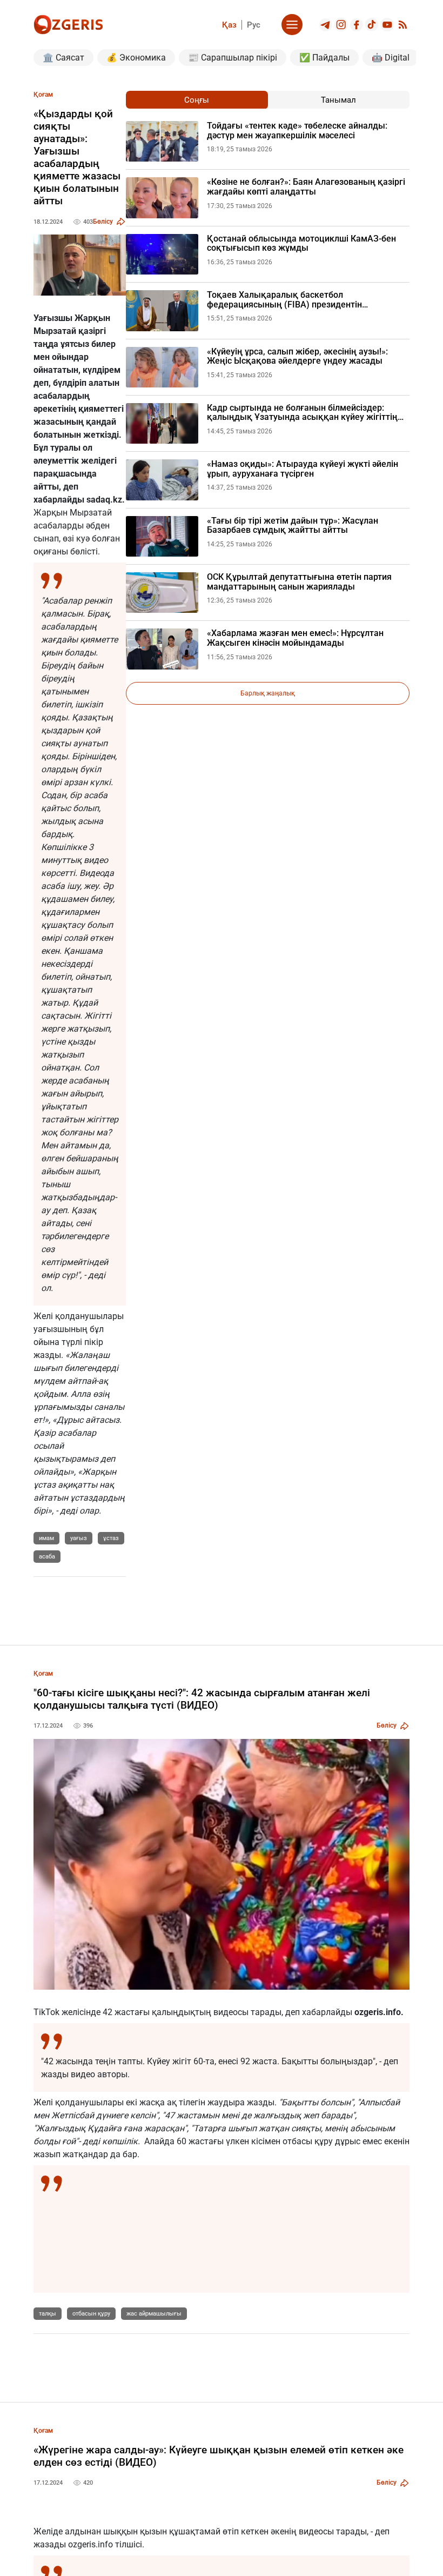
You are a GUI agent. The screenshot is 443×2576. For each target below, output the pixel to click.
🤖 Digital (391, 58)
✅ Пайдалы (324, 58)
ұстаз (111, 1538)
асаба (47, 1557)
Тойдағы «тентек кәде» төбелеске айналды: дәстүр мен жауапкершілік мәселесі (297, 131)
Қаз (229, 25)
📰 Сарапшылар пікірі (233, 58)
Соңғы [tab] (197, 100)
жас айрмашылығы (154, 2314)
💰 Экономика (136, 58)
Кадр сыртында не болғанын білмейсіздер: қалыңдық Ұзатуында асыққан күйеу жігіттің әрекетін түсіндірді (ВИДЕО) (302, 413)
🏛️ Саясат (63, 58)
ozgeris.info (378, 2012)
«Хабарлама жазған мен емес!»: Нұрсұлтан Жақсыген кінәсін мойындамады (295, 638)
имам (46, 1538)
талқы (48, 2314)
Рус (254, 25)
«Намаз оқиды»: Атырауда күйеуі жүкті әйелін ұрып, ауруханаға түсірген (303, 469)
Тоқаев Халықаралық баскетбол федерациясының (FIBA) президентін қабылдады (284, 300)
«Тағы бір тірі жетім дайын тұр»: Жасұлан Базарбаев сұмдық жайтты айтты (293, 526)
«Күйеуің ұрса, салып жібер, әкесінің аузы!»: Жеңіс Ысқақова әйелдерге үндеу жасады (297, 356)
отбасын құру (91, 2314)
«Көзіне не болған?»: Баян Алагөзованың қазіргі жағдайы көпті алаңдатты (306, 187)
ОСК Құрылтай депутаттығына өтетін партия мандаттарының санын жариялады (299, 582)
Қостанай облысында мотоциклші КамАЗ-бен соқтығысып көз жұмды (301, 243)
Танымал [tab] (338, 100)
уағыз (79, 1538)
